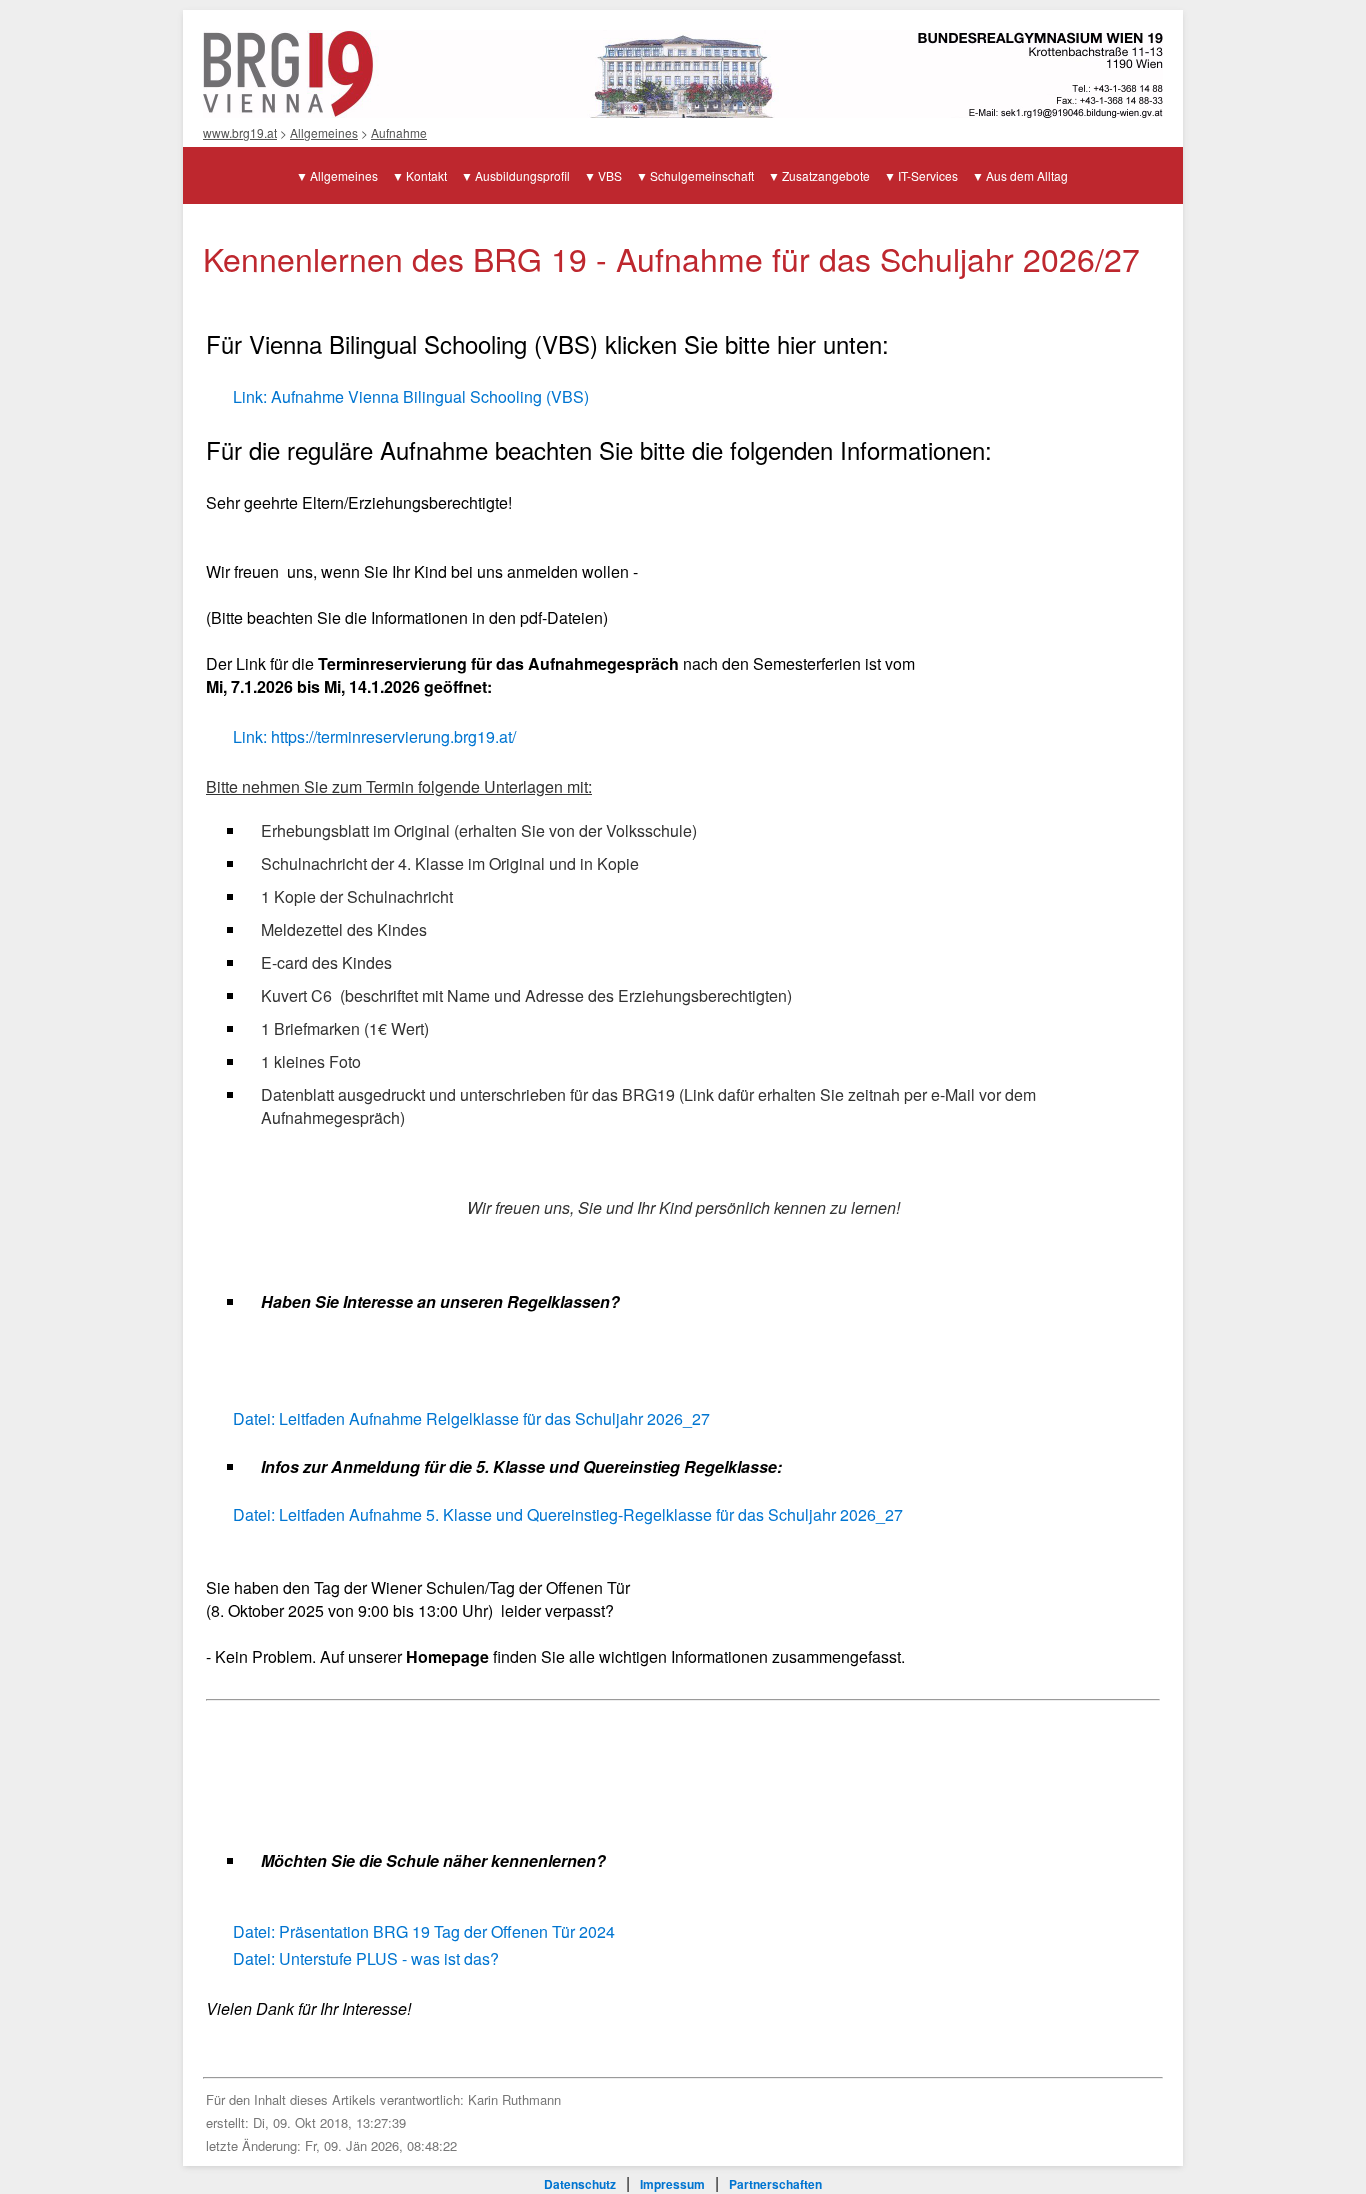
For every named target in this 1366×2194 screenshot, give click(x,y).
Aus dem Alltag (1027, 175)
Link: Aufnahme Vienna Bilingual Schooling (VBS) (411, 396)
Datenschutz (580, 2184)
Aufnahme (399, 132)
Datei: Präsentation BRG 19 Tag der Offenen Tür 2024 (424, 1931)
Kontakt (426, 175)
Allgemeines (324, 132)
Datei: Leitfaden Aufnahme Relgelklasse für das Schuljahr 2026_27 (471, 1418)
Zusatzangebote (826, 175)
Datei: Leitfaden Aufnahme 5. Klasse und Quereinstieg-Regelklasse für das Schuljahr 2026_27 (568, 1514)
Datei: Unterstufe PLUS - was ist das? (366, 1958)
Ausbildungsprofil (522, 175)
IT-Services (928, 175)
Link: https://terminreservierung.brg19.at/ (374, 736)
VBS (610, 175)
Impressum (672, 2184)
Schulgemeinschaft (702, 175)
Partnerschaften (775, 2184)
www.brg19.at (240, 132)
